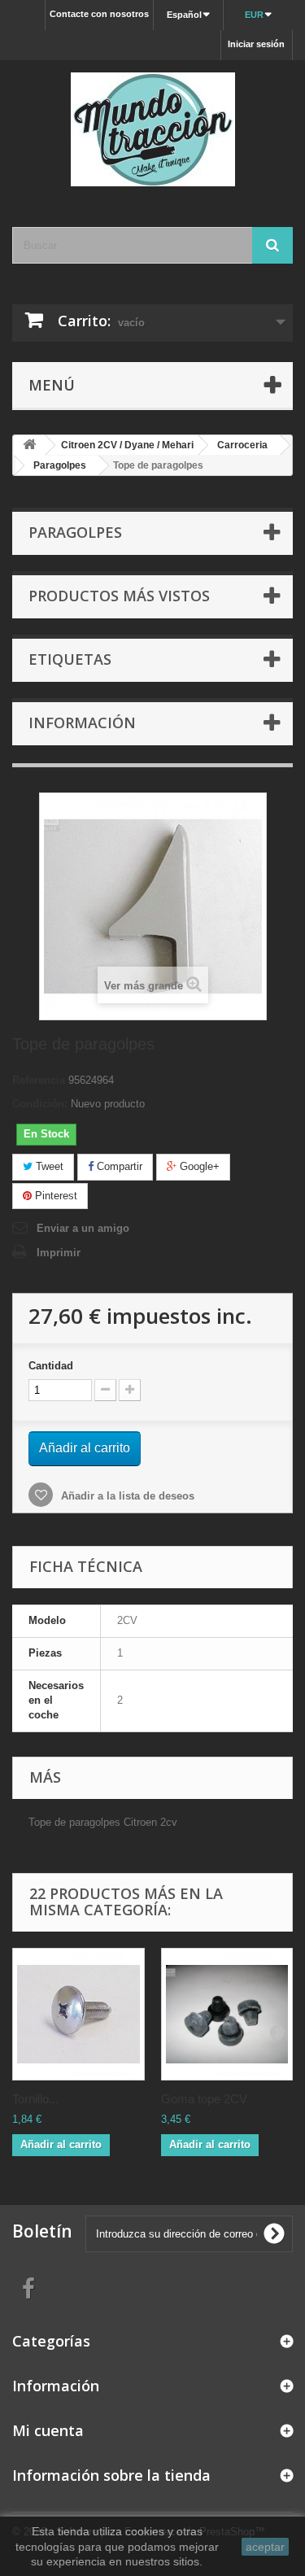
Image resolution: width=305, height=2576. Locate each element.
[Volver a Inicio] (29, 445)
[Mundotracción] (152, 129)
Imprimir (59, 1253)
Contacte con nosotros (99, 14)
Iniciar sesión (256, 44)
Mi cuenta (48, 2430)
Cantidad (51, 1366)
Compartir (118, 1166)
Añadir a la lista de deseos (126, 1496)
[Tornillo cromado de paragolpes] (78, 2014)
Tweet (48, 1166)
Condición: (40, 1104)
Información (82, 723)
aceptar (265, 2547)
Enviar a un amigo (83, 1228)
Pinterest (54, 1196)
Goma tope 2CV (204, 2099)
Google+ (198, 1166)
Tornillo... (35, 2099)
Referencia (39, 1080)
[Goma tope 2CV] (227, 2014)
